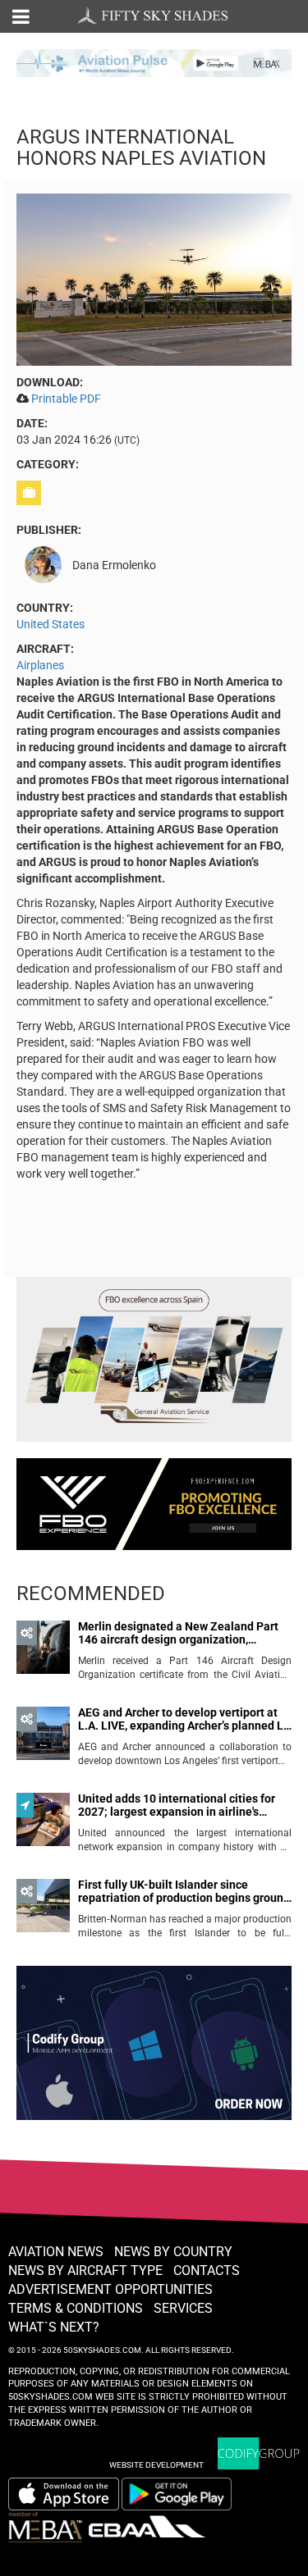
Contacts (207, 2271)
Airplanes (40, 665)
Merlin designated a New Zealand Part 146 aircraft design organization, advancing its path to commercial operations (178, 1633)
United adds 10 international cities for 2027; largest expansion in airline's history (177, 1805)
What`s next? (54, 2327)
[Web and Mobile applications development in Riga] (259, 2453)
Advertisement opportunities (110, 2289)
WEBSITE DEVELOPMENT (156, 2465)
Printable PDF (66, 399)
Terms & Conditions (76, 2308)
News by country (173, 2252)
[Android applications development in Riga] (154, 2050)
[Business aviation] (31, 493)
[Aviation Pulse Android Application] (154, 62)
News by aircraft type (85, 2271)
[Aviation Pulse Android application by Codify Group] (185, 2494)
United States (51, 624)
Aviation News (56, 2252)
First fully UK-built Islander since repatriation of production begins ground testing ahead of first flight (184, 1892)
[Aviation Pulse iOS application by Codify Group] (64, 2494)
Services (183, 2308)
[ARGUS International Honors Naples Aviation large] (154, 279)
